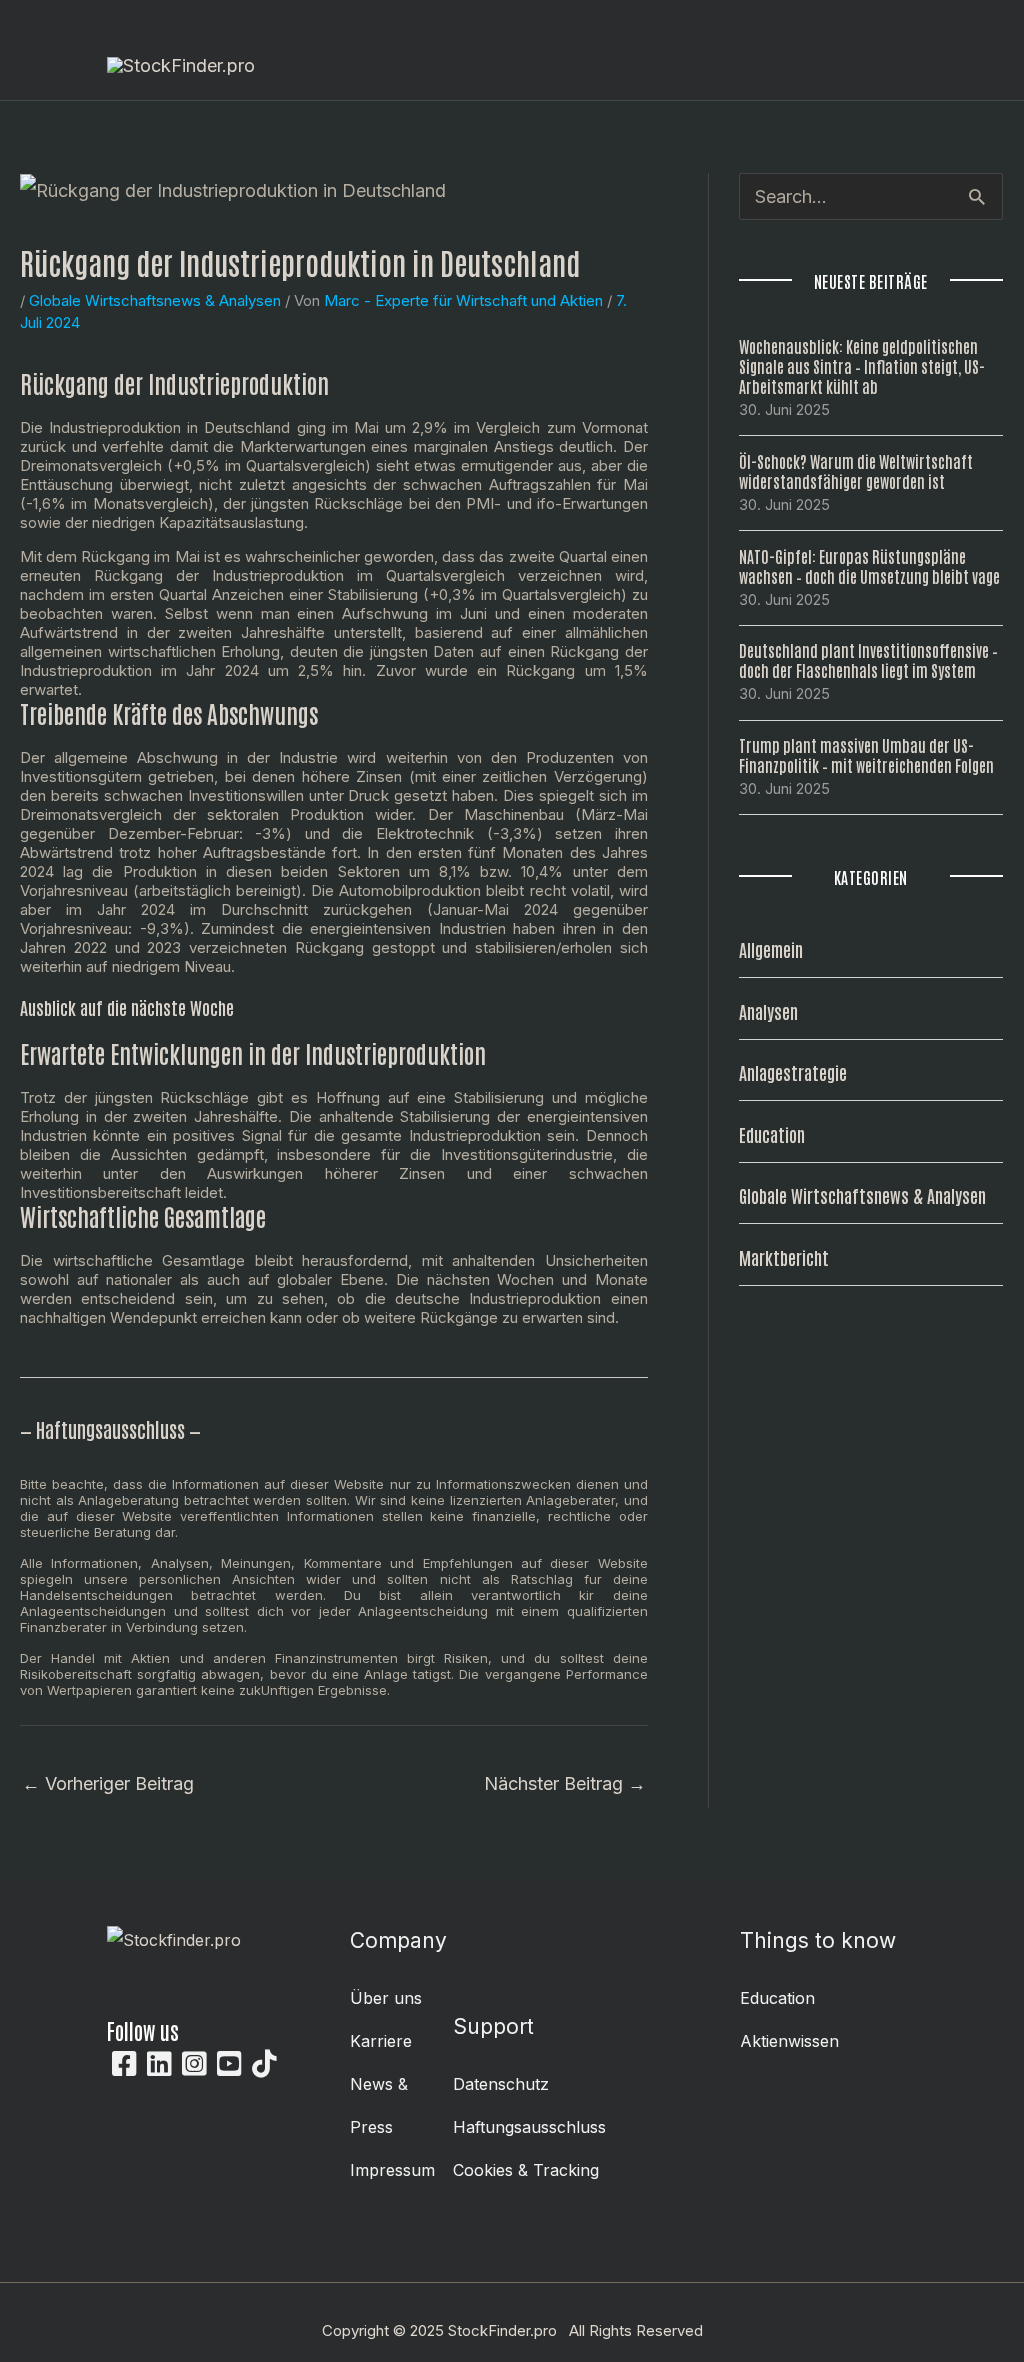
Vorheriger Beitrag (108, 1783)
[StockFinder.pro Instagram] (194, 2064)
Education (772, 1134)
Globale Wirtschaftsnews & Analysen (155, 300)
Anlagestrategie (793, 1072)
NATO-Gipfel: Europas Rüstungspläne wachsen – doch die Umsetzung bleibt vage (869, 566)
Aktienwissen (789, 2041)
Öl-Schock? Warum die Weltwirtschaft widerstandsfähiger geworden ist (856, 471)
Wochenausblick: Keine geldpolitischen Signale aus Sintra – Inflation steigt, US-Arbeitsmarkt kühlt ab (862, 366)
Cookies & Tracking (526, 2170)
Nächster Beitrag (565, 1783)
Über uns (386, 1998)
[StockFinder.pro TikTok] (264, 2064)
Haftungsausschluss (529, 2127)
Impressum (392, 2170)
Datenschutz (501, 2084)
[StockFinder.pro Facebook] (124, 2064)
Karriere (381, 2041)
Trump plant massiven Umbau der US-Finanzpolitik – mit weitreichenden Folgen (866, 755)
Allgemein (771, 949)
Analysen (768, 1011)
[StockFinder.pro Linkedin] (159, 2064)
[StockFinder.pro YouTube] (229, 2064)
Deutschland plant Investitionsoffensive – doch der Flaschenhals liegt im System (868, 660)
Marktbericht (784, 1257)
